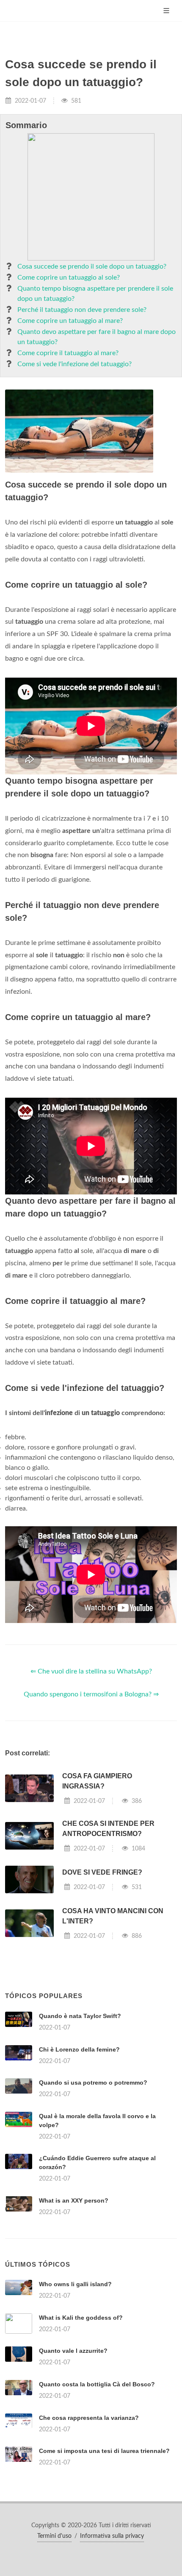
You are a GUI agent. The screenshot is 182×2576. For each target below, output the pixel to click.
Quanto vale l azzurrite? (73, 2351)
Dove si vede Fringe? (102, 1872)
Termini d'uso (54, 2536)
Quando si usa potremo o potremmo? (93, 2083)
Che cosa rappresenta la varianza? (89, 2418)
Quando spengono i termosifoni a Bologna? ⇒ (91, 1694)
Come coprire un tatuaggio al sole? (69, 278)
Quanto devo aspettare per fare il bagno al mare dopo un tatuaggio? (97, 337)
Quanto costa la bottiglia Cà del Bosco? (97, 2384)
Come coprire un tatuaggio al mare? (70, 321)
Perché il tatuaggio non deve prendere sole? (82, 310)
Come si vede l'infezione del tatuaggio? (74, 364)
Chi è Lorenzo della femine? (79, 2049)
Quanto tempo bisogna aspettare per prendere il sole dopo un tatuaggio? (95, 294)
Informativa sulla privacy (112, 2536)
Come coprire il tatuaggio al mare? (68, 353)
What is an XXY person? (74, 2200)
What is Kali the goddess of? (81, 2318)
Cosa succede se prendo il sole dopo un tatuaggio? (92, 266)
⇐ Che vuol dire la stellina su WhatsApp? (91, 1671)
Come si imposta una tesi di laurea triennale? (104, 2451)
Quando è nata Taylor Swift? (80, 2016)
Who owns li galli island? (75, 2284)
